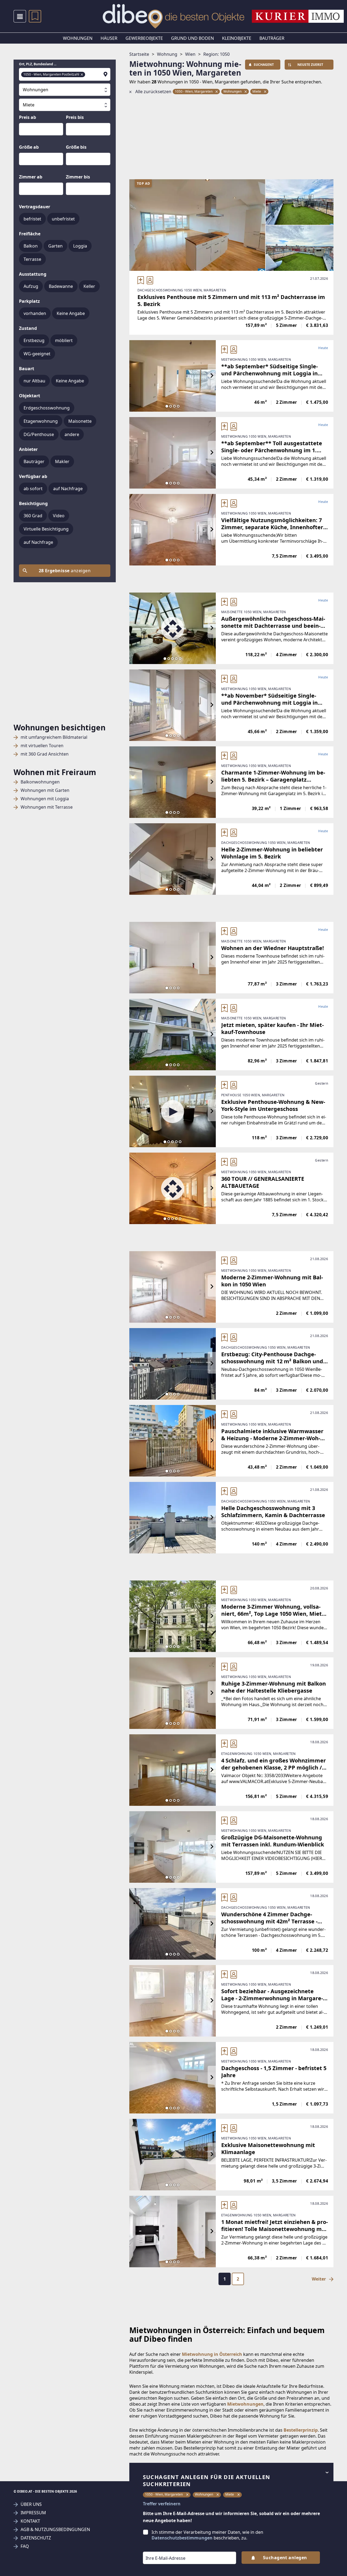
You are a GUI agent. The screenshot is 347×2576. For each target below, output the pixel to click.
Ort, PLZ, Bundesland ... (38, 64)
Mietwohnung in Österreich (212, 2354)
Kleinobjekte (237, 38)
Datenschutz (36, 2538)
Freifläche (30, 234)
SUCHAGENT (264, 65)
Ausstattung (33, 274)
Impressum (33, 2513)
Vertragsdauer (35, 207)
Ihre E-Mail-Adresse (159, 2548)
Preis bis (75, 117)
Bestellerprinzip (301, 2430)
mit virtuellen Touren (42, 746)
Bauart (27, 369)
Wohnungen (78, 38)
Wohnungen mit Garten (45, 790)
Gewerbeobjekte (144, 38)
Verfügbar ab (33, 476)
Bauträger (272, 38)
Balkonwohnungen (40, 782)
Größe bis (76, 147)
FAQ (25, 2546)
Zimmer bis (78, 177)
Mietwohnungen (245, 2404)
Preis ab (28, 117)
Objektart (30, 396)
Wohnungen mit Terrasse (47, 807)
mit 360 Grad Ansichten (45, 754)
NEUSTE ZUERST (310, 65)
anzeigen (65, 571)
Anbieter (28, 449)
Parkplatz (29, 301)
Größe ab (29, 147)
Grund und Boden (192, 38)
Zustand (28, 328)
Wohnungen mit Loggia (45, 799)
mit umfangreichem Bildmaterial (54, 737)
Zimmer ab (31, 177)
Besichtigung (33, 503)
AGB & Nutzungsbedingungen (55, 2530)
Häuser (109, 38)
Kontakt (30, 2521)
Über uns (31, 2504)
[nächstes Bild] (212, 376)
